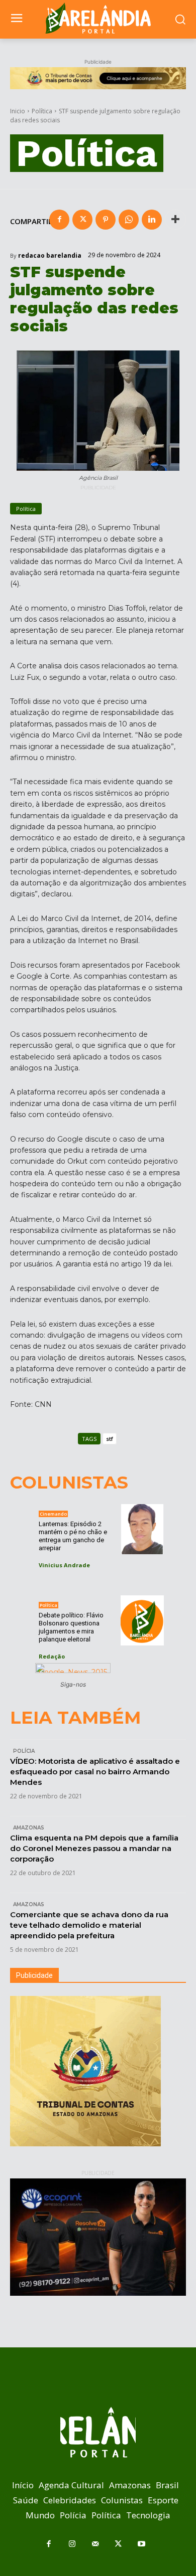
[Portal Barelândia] (98, 18)
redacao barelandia (50, 256)
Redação (52, 1656)
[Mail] (95, 2544)
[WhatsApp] (129, 220)
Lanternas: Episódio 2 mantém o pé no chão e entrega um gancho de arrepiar (73, 1536)
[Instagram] (72, 2544)
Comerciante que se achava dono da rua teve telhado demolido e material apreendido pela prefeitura (89, 1925)
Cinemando (53, 1514)
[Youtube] (141, 2544)
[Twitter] (82, 220)
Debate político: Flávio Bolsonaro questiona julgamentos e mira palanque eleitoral (71, 1627)
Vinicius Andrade (64, 1565)
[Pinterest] (106, 220)
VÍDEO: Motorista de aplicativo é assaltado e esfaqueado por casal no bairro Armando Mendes (95, 1772)
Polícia (24, 1751)
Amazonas (29, 1828)
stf (110, 1439)
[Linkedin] (152, 220)
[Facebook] (59, 220)
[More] (175, 220)
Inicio (18, 111)
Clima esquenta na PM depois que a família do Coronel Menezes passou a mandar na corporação (94, 1848)
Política (42, 111)
